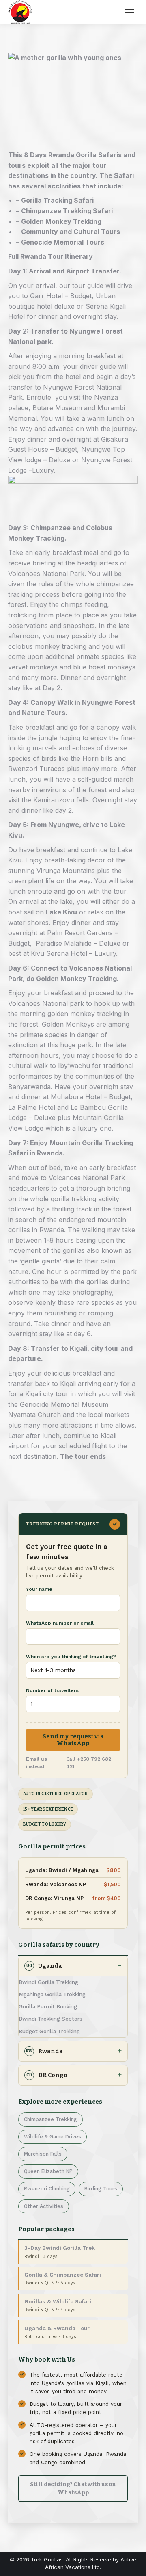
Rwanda (44, 2051)
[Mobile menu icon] (130, 12)
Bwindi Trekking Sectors (50, 2019)
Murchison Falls (43, 2154)
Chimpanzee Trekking (50, 2119)
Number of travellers (52, 1690)
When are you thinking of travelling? (71, 1657)
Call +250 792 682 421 (89, 1763)
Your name (39, 1589)
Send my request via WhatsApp (73, 1740)
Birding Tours (101, 2189)
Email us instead (36, 1763)
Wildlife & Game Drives (53, 2137)
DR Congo (47, 2075)
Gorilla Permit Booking (48, 2006)
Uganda (44, 1966)
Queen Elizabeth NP (48, 2171)
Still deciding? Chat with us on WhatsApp (73, 2488)
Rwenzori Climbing (47, 2189)
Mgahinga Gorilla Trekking (52, 1994)
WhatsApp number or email (60, 1623)
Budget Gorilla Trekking (49, 2031)
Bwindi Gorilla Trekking (48, 1982)
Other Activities (44, 2206)
